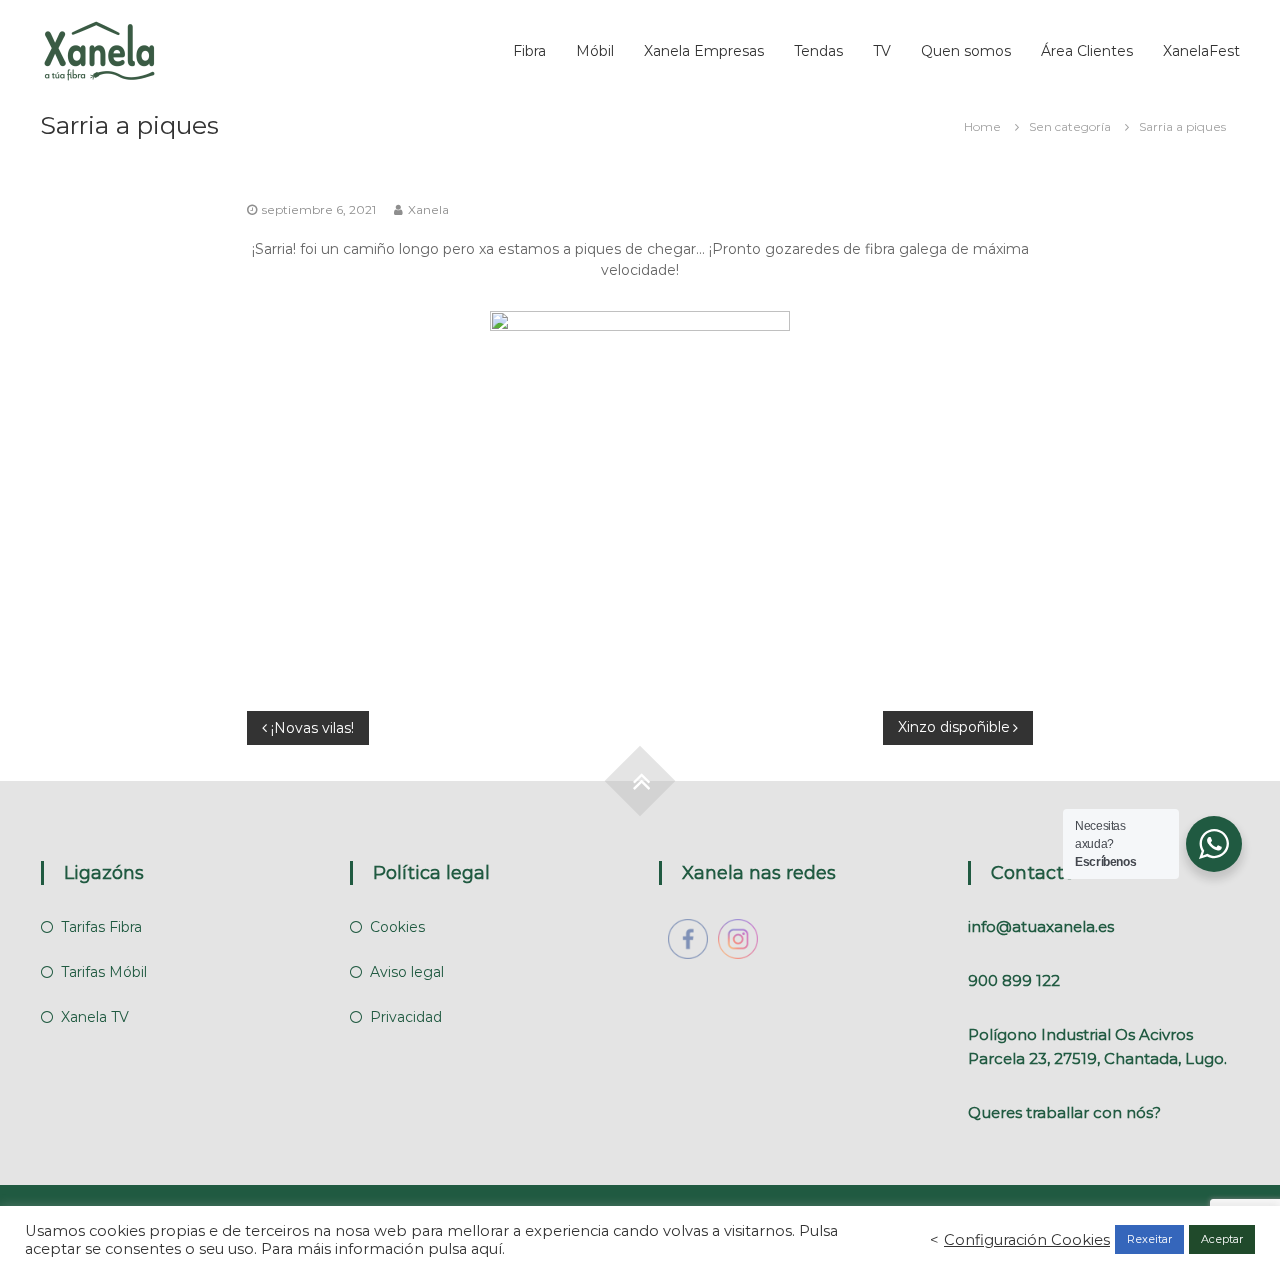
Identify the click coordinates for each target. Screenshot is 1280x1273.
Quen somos (966, 51)
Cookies (397, 927)
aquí (486, 1249)
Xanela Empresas (704, 51)
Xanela (428, 209)
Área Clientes (1087, 51)
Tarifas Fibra (101, 927)
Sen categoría (1070, 126)
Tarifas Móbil (104, 972)
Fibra (529, 51)
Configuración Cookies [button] (1027, 1240)
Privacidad (406, 1017)
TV (882, 51)
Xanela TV (95, 1017)
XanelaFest (1201, 51)
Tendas (818, 51)
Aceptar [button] (1222, 1239)
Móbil (595, 51)
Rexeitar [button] (1149, 1239)
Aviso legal (407, 972)
